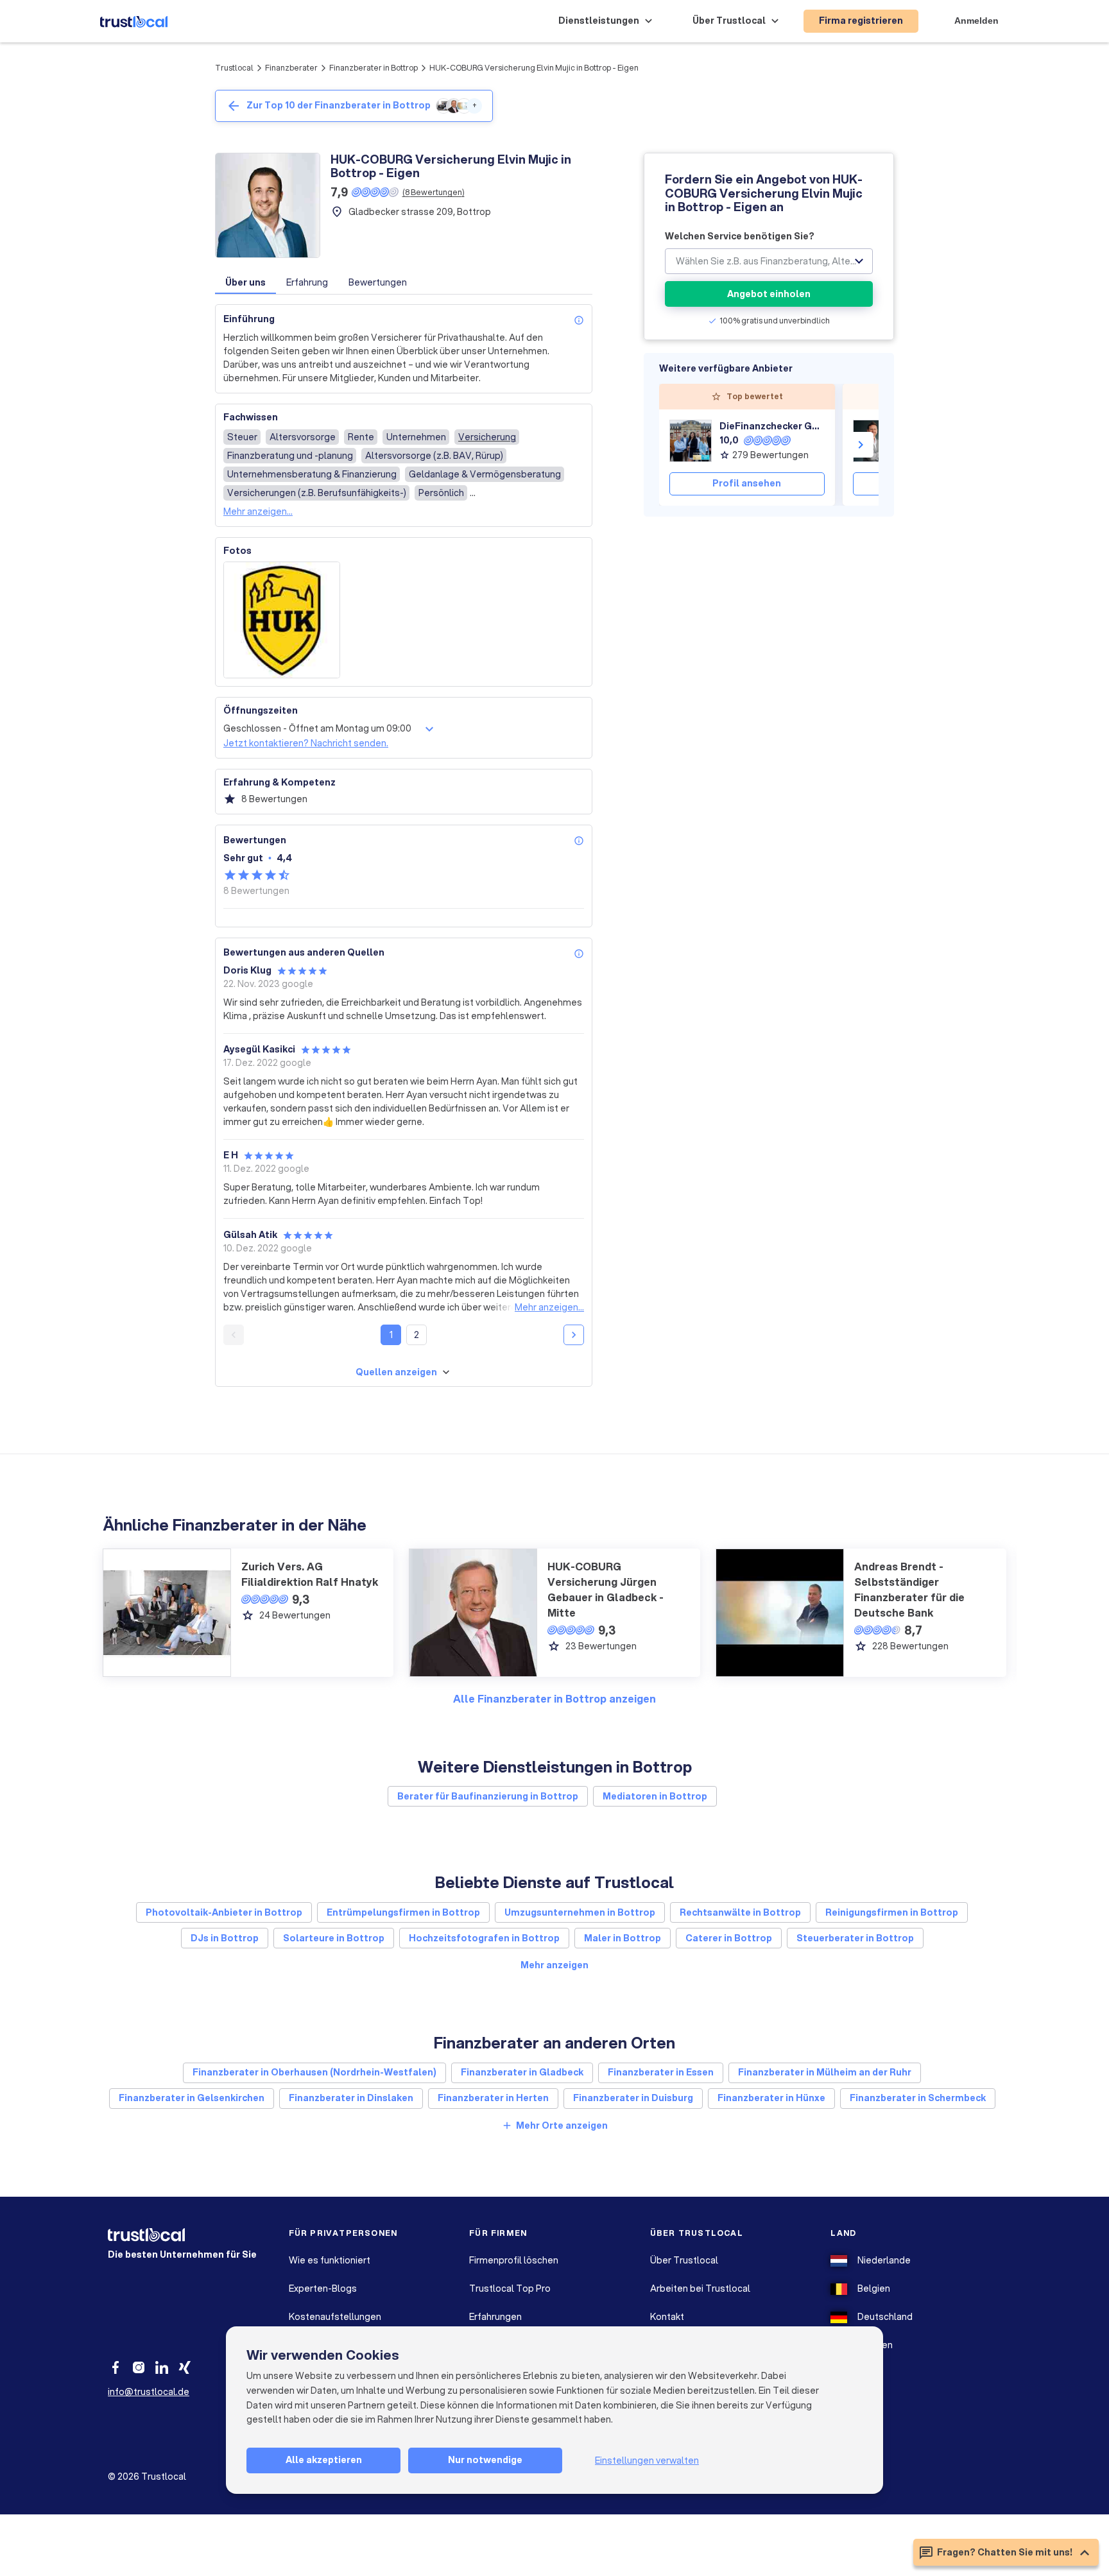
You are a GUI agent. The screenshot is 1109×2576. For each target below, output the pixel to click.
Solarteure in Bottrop (334, 1938)
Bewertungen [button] (378, 282)
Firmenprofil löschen (514, 2260)
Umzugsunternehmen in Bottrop (580, 1912)
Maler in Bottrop (623, 1938)
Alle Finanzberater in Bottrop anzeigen (554, 1698)
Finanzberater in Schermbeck (918, 2098)
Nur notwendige (485, 2460)
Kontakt (667, 2317)
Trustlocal (234, 68)
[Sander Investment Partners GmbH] (874, 441)
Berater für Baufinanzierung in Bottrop (488, 1796)
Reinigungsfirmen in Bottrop (892, 1912)
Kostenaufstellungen (335, 2317)
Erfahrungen (495, 2317)
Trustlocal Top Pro (510, 2288)
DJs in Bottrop (225, 1938)
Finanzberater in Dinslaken (351, 2098)
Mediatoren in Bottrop (655, 1796)
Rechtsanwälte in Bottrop (740, 1912)
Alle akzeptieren (324, 2460)
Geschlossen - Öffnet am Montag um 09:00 (317, 728)
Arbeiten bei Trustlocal (700, 2288)
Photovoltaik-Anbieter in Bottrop (224, 1912)
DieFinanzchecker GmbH (772, 426)
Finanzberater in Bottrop (374, 68)
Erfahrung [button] (307, 282)
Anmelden (976, 21)
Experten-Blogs (323, 2288)
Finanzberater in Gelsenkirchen (192, 2098)
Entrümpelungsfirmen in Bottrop (403, 1912)
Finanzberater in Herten (493, 2098)
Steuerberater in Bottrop (855, 1938)
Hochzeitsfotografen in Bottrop (484, 1938)
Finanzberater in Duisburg (633, 2098)
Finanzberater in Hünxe (771, 2098)
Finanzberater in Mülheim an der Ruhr (825, 2072)
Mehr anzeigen (554, 1965)
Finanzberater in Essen (661, 2072)
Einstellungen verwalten (647, 2460)
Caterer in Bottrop (729, 1938)
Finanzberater (291, 68)
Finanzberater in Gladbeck (522, 2072)
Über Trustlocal (684, 2260)
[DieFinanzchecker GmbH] (691, 441)
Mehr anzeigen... (258, 511)
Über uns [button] (245, 282)
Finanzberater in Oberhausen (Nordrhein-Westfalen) (314, 2072)
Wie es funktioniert (330, 2260)
